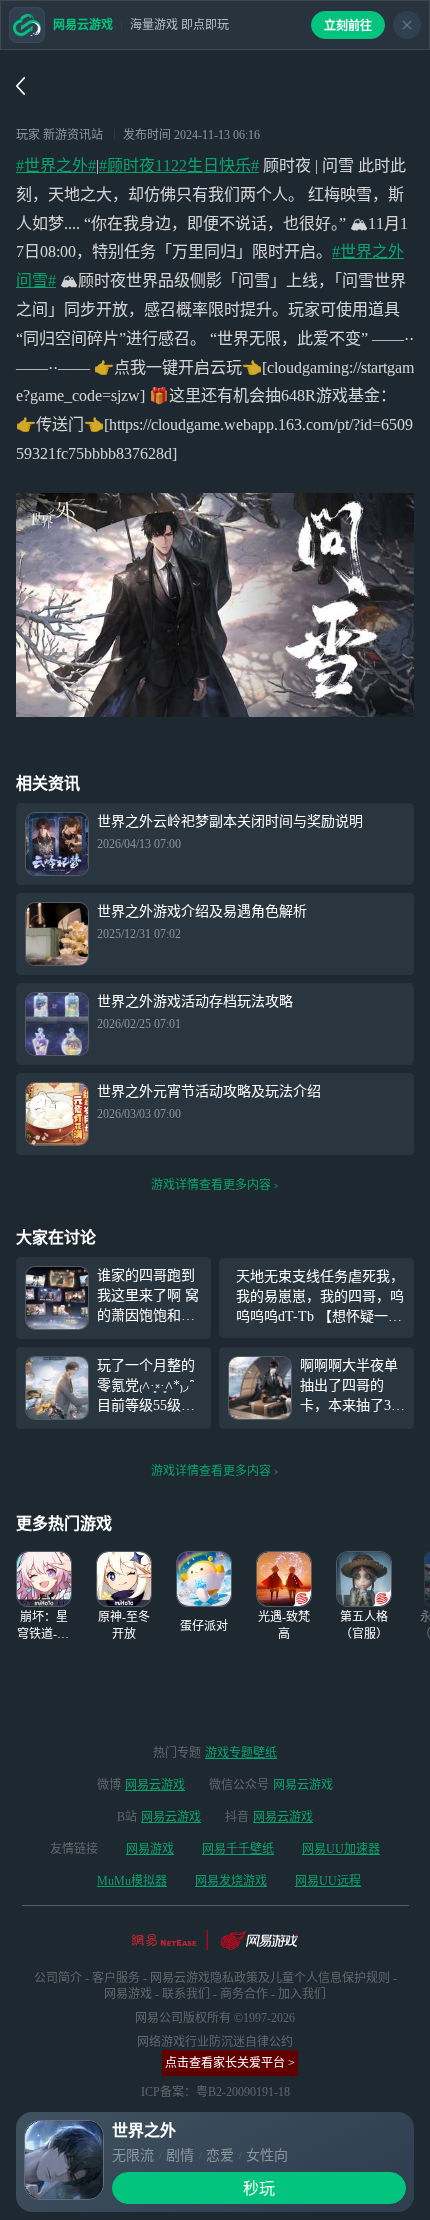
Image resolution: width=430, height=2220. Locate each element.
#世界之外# (56, 165)
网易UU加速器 (341, 1849)
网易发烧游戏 (231, 1881)
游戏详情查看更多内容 (211, 1185)
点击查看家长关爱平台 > (230, 2063)
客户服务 (116, 1978)
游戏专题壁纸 (241, 1753)
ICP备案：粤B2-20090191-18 (215, 2092)
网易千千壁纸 (238, 1849)
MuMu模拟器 (132, 1881)
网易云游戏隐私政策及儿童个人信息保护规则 (270, 1978)
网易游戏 (150, 1849)
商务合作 (244, 1994)
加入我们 (302, 1994)
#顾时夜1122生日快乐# (179, 165)
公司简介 (58, 1978)
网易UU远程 (328, 1881)
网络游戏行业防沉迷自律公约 (215, 2042)
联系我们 (186, 1994)
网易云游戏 (155, 1785)
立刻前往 (348, 26)
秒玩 (259, 2188)
